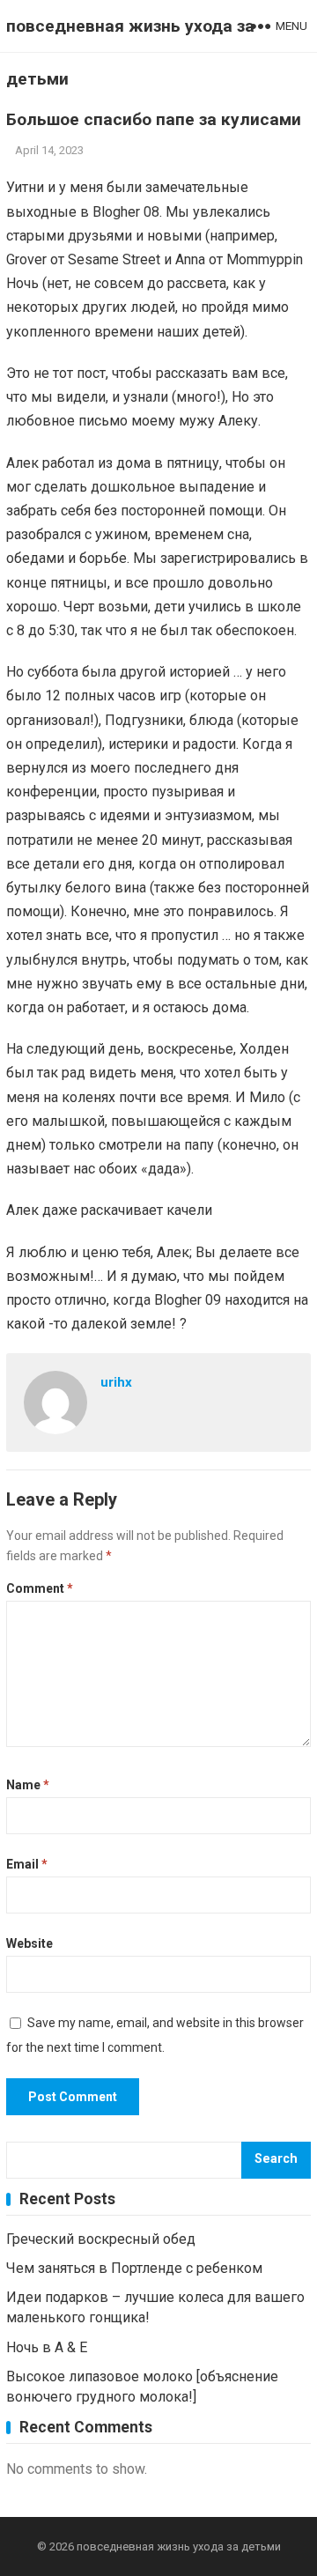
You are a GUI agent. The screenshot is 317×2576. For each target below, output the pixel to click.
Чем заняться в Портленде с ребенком (134, 2268)
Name (28, 1785)
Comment (40, 1588)
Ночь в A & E (47, 2347)
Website (29, 1943)
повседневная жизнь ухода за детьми (130, 52)
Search (276, 2159)
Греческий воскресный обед (101, 2239)
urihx (116, 1382)
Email (27, 1864)
